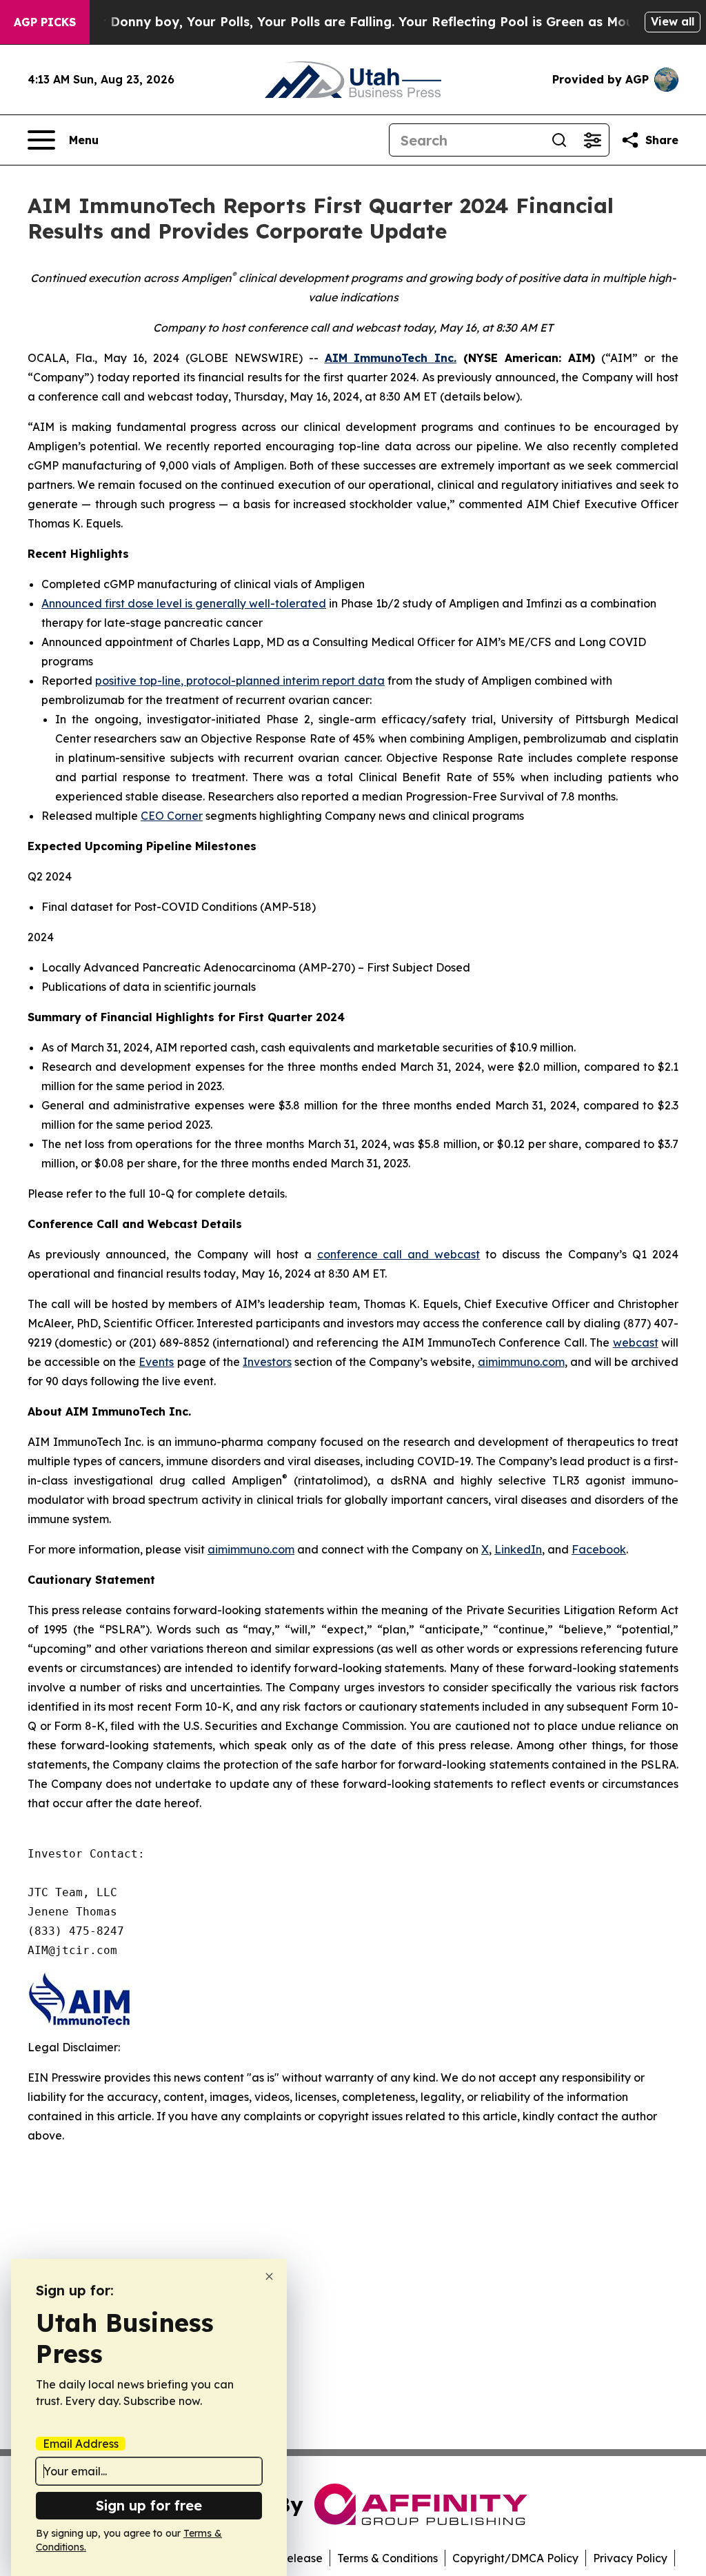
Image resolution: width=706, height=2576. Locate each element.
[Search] (559, 140)
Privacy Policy (630, 2558)
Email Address (81, 2444)
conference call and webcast (399, 1254)
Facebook (599, 1549)
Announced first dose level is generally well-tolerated (184, 603)
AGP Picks (45, 22)
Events (156, 1362)
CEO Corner (172, 816)
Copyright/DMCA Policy (515, 2558)
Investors (267, 1362)
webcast (636, 1342)
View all (673, 21)
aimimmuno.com (521, 1362)
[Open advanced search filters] (592, 140)
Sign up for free (149, 2505)
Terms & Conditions (387, 2558)
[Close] (269, 2276)
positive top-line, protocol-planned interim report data (240, 681)
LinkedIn (518, 1549)
